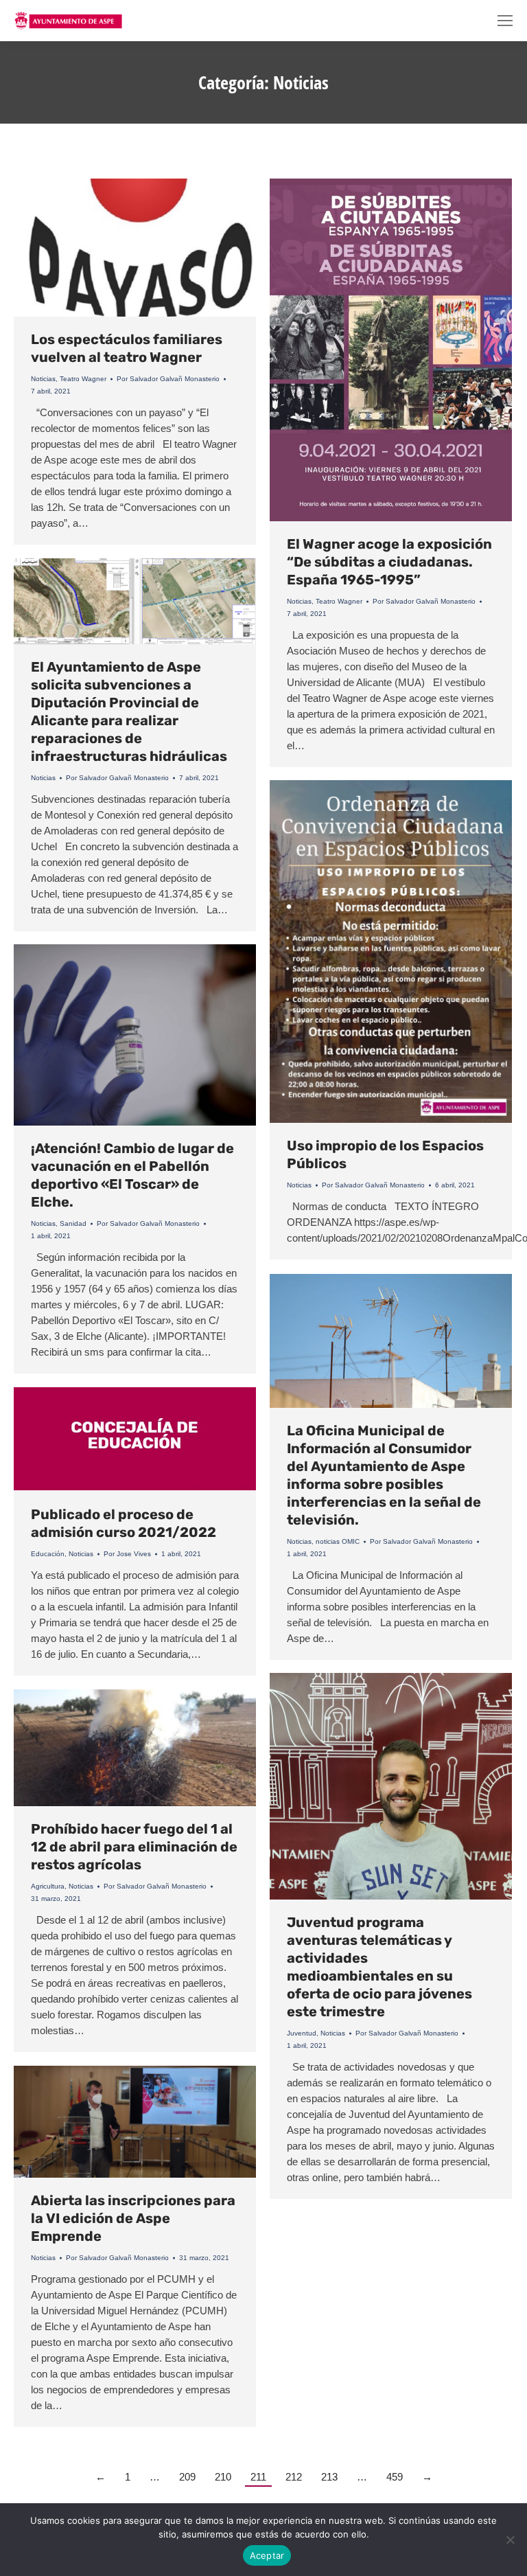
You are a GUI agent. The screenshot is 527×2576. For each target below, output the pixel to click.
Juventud (302, 2033)
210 (223, 2477)
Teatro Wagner (83, 379)
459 (395, 2477)
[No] (510, 2540)
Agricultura (48, 1886)
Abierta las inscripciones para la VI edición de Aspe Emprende (133, 2218)
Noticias (43, 379)
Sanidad (73, 1223)
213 (329, 2477)
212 (294, 2477)
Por (168, 379)
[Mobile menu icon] (505, 21)
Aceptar (267, 2555)
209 (187, 2477)
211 (258, 2477)
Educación (48, 1554)
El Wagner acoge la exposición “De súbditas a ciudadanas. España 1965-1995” (389, 562)
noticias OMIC (338, 1541)
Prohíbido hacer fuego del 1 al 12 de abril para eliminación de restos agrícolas (134, 1847)
